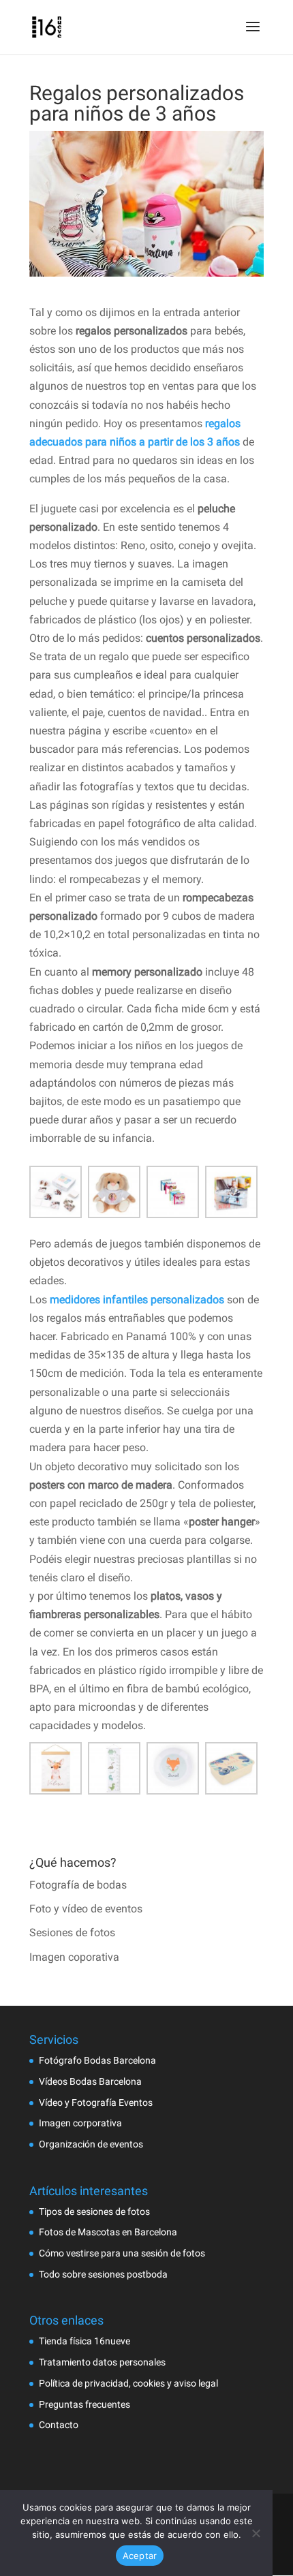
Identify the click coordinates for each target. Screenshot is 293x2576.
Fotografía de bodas (78, 1885)
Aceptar (140, 2556)
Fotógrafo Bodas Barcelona (97, 2060)
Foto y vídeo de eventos (86, 1909)
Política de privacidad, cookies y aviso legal (128, 2383)
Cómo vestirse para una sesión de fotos (122, 2253)
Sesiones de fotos (72, 1933)
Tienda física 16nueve (84, 2341)
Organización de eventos (91, 2144)
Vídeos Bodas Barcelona (90, 2081)
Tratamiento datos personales (102, 2362)
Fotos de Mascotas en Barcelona (108, 2232)
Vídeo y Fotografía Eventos (96, 2102)
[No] (256, 2533)
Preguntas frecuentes (84, 2404)
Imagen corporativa (80, 2123)
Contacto (59, 2425)
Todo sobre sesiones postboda (103, 2274)
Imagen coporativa (74, 1957)
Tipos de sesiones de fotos (94, 2212)
